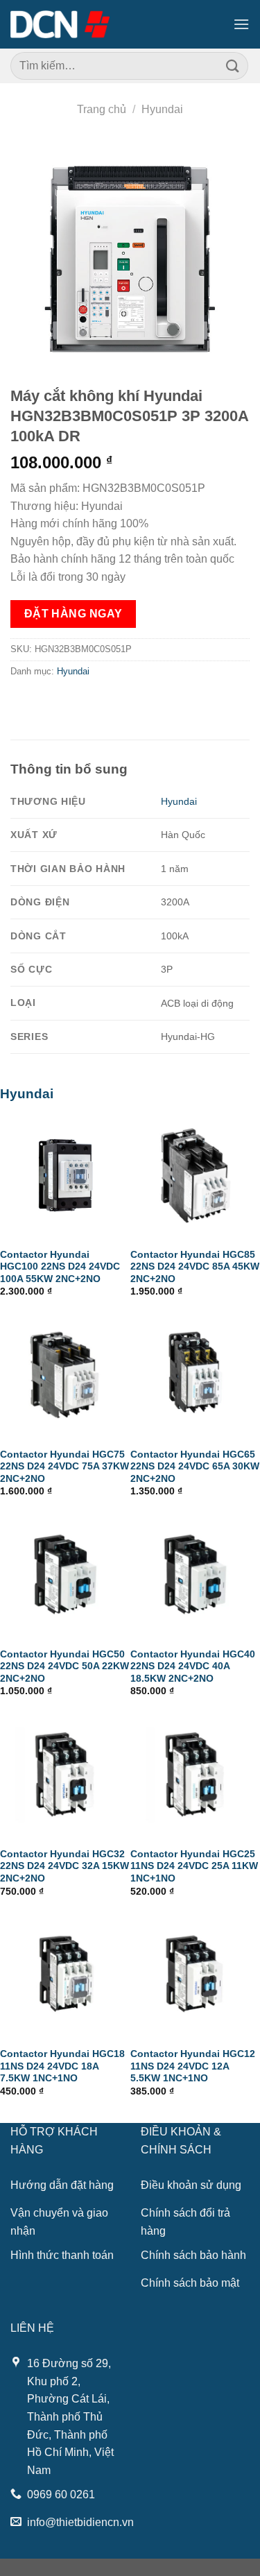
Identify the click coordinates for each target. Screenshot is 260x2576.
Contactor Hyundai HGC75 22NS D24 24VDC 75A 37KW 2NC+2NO (64, 1467)
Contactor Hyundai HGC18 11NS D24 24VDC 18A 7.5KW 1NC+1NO (62, 2066)
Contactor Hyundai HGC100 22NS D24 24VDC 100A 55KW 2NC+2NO (60, 1267)
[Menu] (241, 24)
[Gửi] (233, 66)
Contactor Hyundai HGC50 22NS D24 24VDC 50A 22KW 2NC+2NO (64, 1666)
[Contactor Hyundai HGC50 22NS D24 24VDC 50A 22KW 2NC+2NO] (65, 1575)
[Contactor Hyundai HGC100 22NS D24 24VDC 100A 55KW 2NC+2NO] (65, 1175)
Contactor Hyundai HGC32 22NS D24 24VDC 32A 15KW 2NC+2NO (64, 1866)
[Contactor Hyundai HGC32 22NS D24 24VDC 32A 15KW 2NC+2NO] (65, 1775)
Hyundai (162, 109)
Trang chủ (102, 109)
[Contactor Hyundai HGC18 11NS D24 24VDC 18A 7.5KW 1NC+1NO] (65, 1974)
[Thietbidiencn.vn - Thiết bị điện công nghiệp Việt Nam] (60, 24)
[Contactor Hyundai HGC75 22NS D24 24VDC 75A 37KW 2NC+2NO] (65, 1375)
